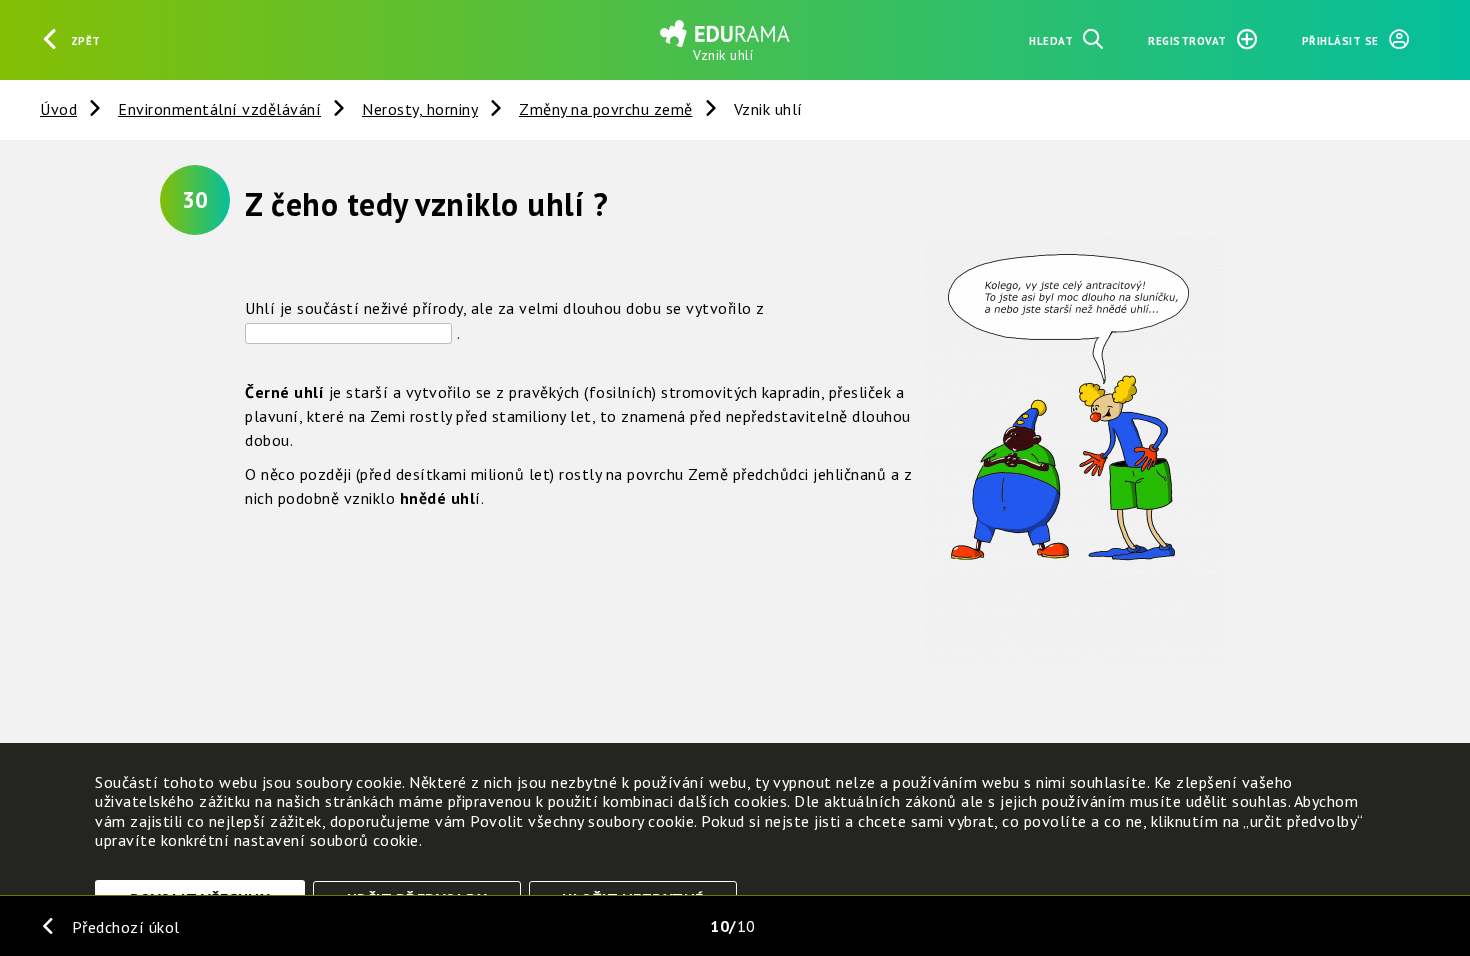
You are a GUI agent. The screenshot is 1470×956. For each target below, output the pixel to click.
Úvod (58, 109)
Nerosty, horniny (420, 109)
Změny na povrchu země (606, 109)
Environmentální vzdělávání (219, 109)
